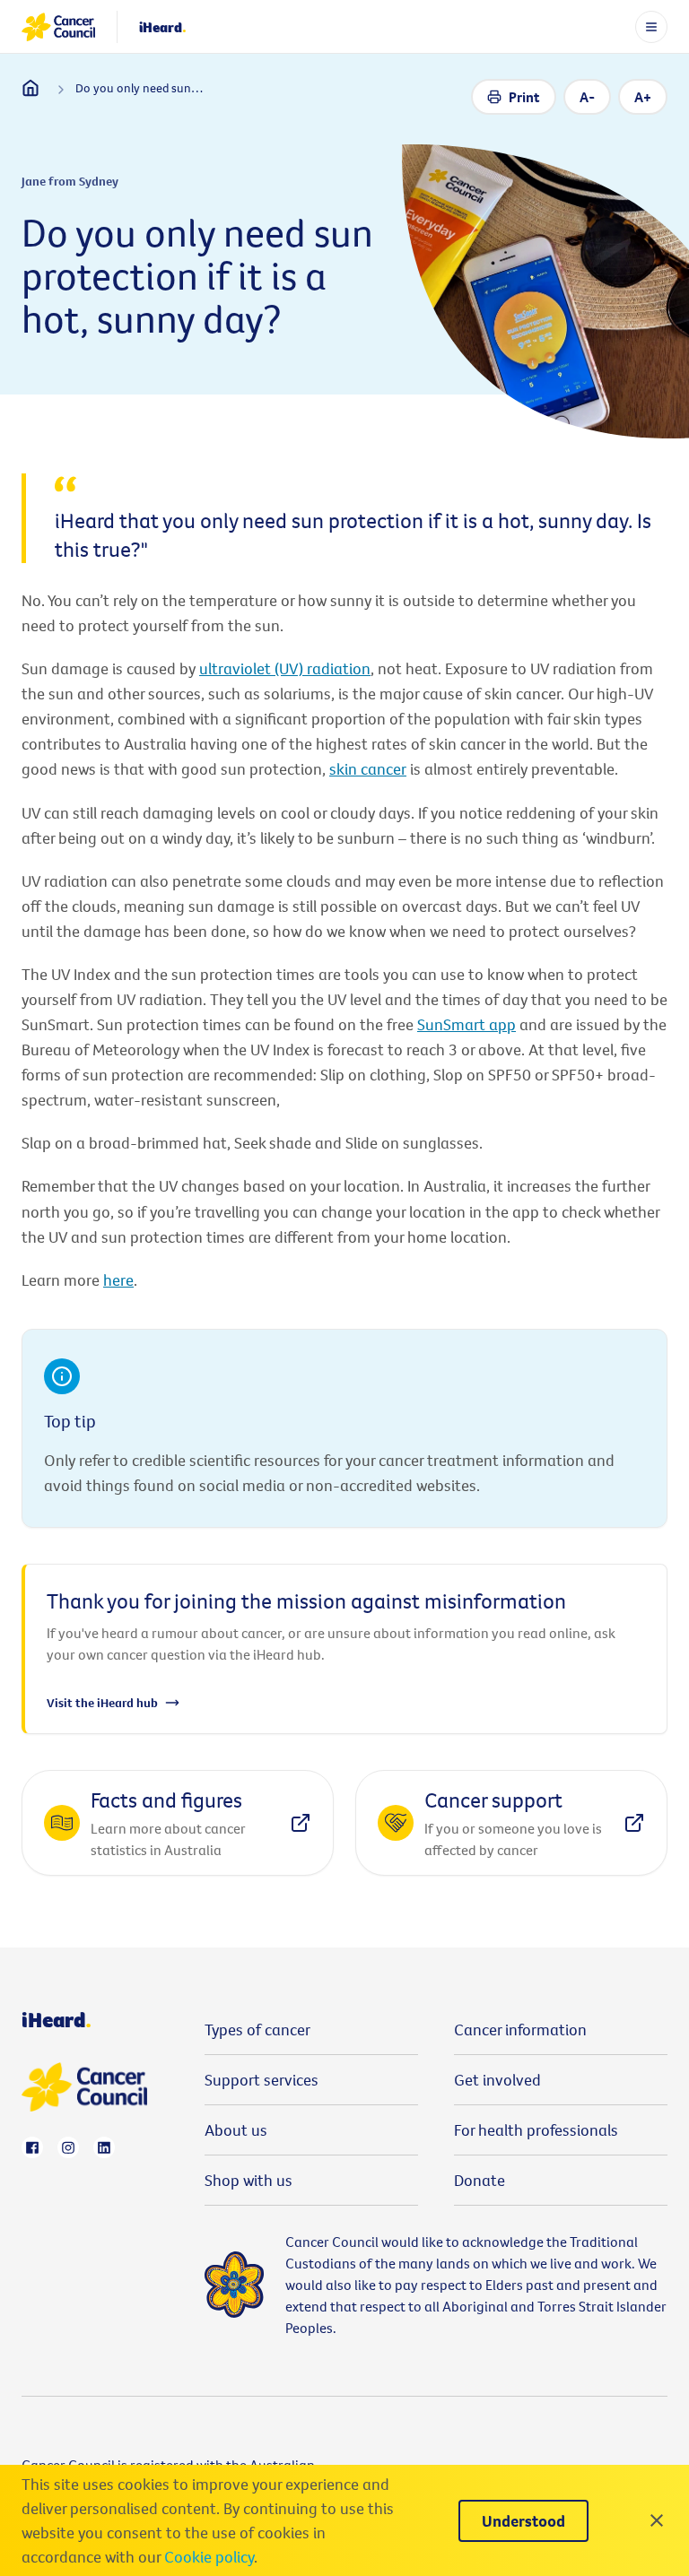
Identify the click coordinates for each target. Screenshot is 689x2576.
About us (236, 2130)
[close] (657, 2520)
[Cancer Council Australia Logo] (58, 27)
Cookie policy (209, 2557)
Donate (480, 2180)
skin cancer (368, 769)
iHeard (163, 27)
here (118, 1280)
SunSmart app (467, 1024)
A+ (643, 97)
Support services (262, 2080)
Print (524, 97)
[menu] (651, 27)
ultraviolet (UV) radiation (285, 668)
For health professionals (536, 2130)
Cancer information (520, 2030)
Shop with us (249, 2180)
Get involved (497, 2080)
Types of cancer (257, 2030)
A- (587, 97)
